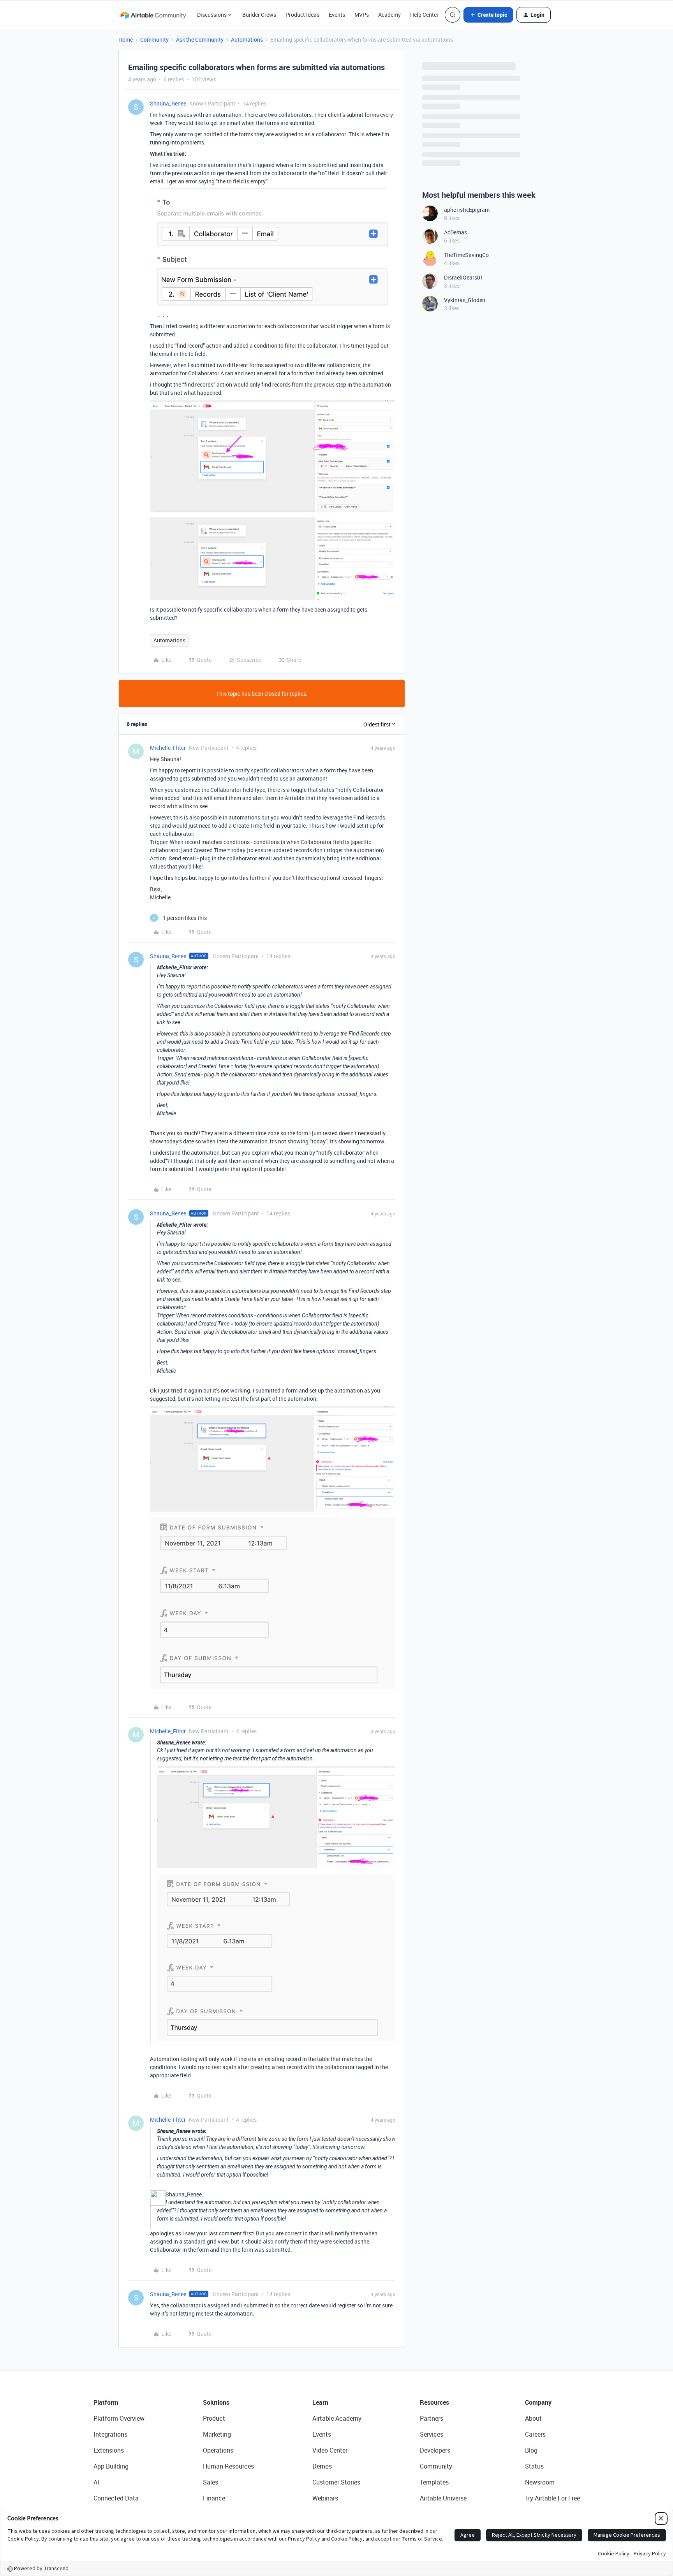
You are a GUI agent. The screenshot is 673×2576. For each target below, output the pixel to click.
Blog (531, 2450)
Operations (218, 2450)
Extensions (109, 2450)
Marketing (217, 2434)
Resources (434, 2402)
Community (154, 40)
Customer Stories (336, 2482)
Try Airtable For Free (552, 2498)
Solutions (216, 2402)
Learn (320, 2402)
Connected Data (116, 2498)
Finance (214, 2498)
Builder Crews (259, 15)
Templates (434, 2482)
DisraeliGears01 (464, 277)
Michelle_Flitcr (168, 748)
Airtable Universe (443, 2498)
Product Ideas (302, 15)
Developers (435, 2450)
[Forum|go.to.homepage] (153, 15)
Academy (389, 15)
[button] (488, 15)
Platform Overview (119, 2418)
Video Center (330, 2450)
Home (126, 40)
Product (214, 2418)
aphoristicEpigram (467, 210)
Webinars (325, 2498)
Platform (106, 2402)
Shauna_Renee (168, 103)
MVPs (362, 15)
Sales (211, 2482)
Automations (247, 40)
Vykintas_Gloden (465, 300)
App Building (111, 2466)
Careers (535, 2434)
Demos (322, 2466)
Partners (432, 2418)
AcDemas (455, 232)
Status (534, 2466)
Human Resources (228, 2466)
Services (432, 2434)
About (533, 2418)
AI (96, 2482)
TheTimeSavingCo (466, 255)
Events (337, 15)
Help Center (424, 15)
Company (538, 2402)
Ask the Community (200, 40)
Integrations (110, 2434)
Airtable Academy (337, 2418)
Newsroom (540, 2482)
